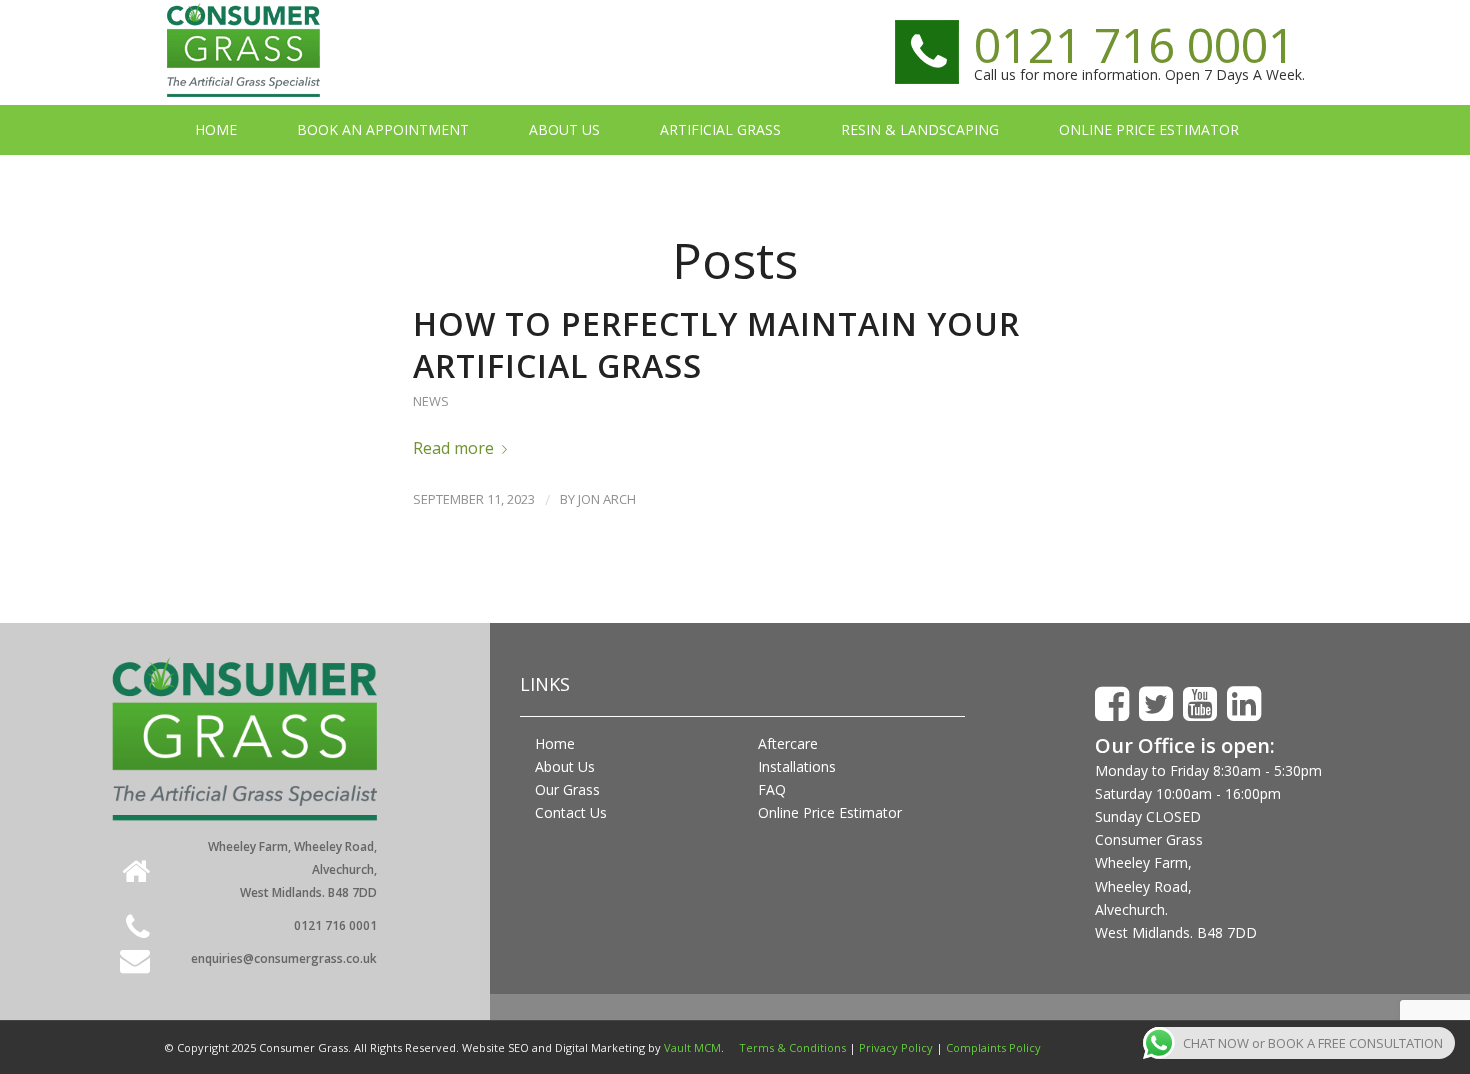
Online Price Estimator (830, 812)
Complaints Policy (993, 1047)
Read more (453, 448)
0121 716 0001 (1134, 44)
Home (555, 743)
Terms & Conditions (792, 1047)
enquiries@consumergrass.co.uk (284, 958)
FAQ (772, 789)
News (431, 401)
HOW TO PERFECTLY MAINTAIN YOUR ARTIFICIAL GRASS (716, 344)
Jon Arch (607, 499)
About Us (565, 766)
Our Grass (567, 789)
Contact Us (571, 812)
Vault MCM (692, 1047)
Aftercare (788, 743)
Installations (797, 766)
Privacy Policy (896, 1047)
